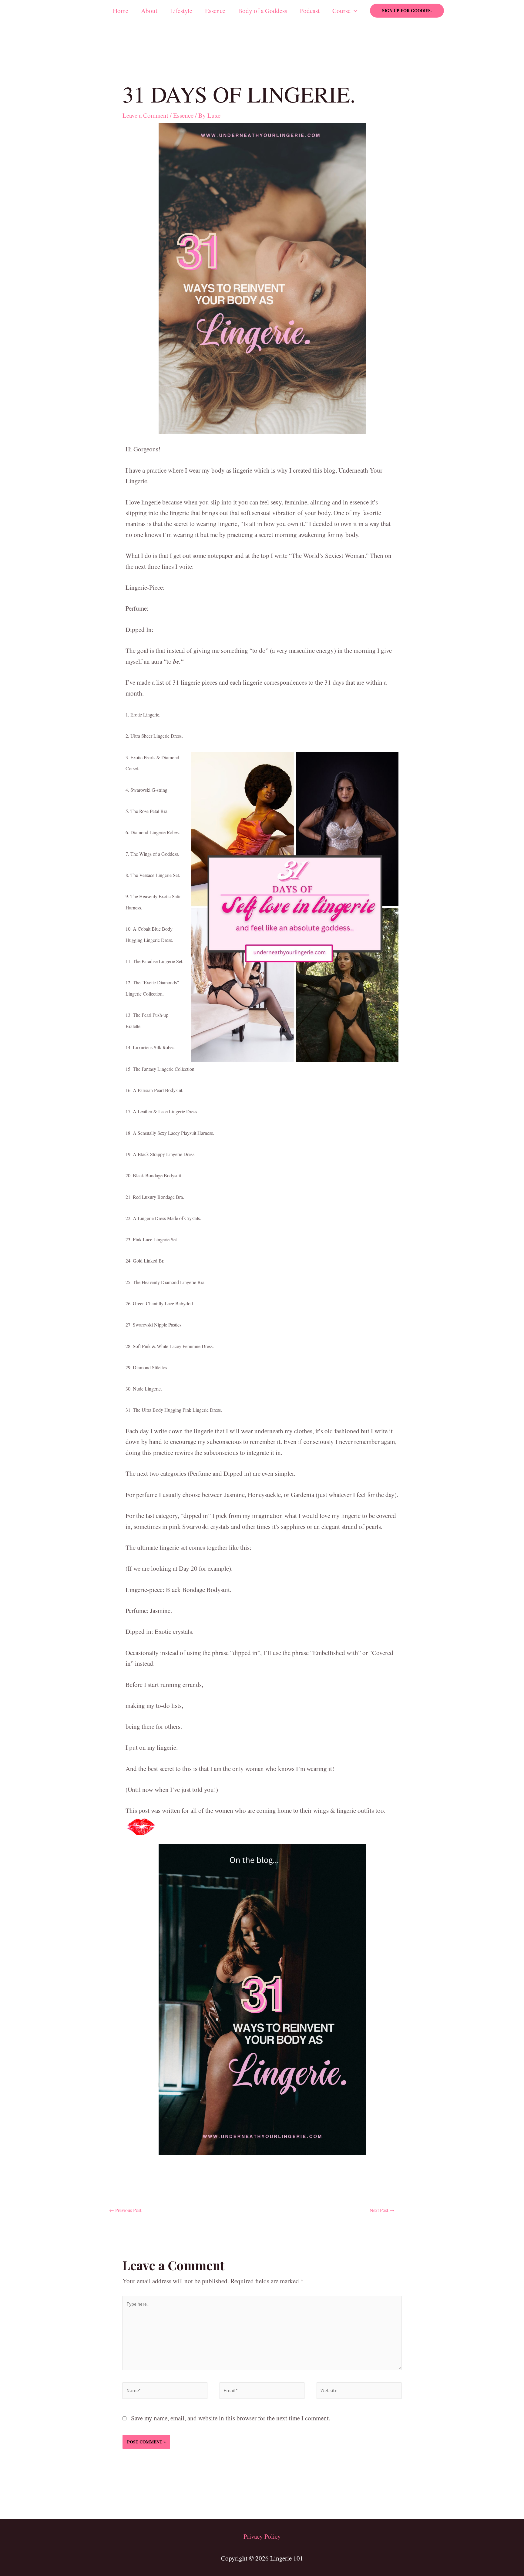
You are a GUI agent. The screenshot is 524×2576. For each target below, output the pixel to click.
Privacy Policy (262, 2536)
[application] (354, 11)
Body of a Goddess (263, 11)
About (149, 11)
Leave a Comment (145, 115)
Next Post (382, 2210)
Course (341, 11)
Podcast (310, 11)
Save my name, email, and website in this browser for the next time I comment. (231, 2418)
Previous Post (125, 2210)
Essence (215, 11)
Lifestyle (181, 11)
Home (121, 11)
